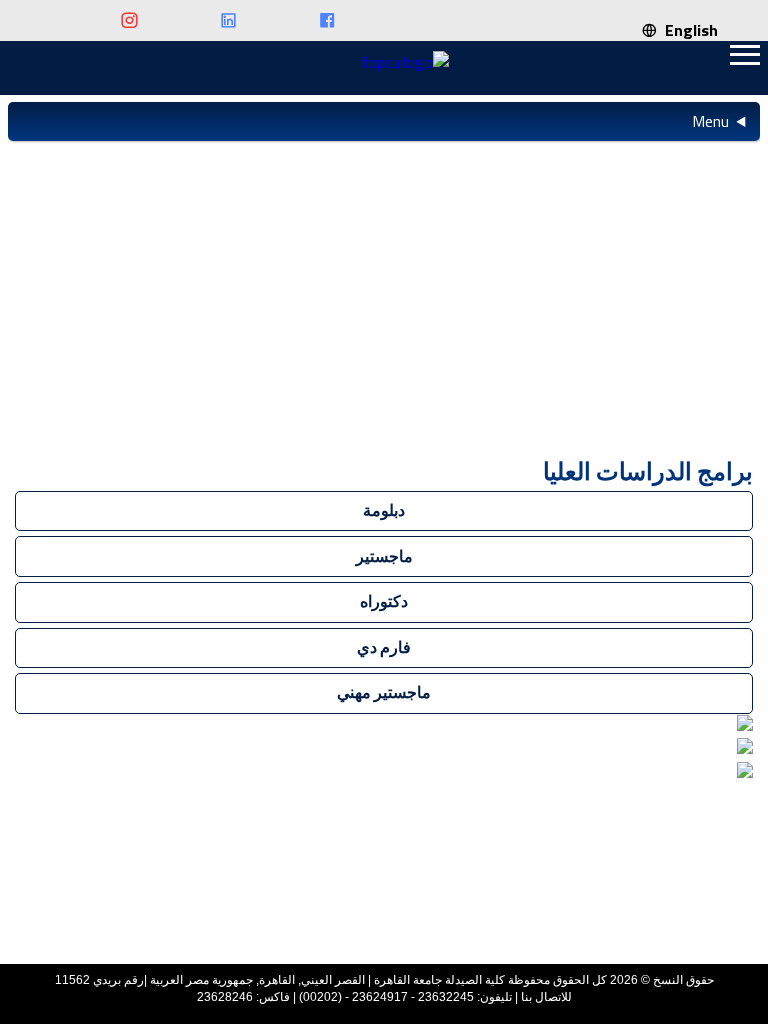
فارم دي (384, 647)
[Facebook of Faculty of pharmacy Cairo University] (292, 21)
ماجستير (384, 556)
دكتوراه (384, 601)
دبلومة (384, 510)
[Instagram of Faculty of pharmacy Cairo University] (94, 21)
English (687, 30)
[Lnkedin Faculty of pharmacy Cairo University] (193, 21)
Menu (710, 121)
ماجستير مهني (384, 692)
